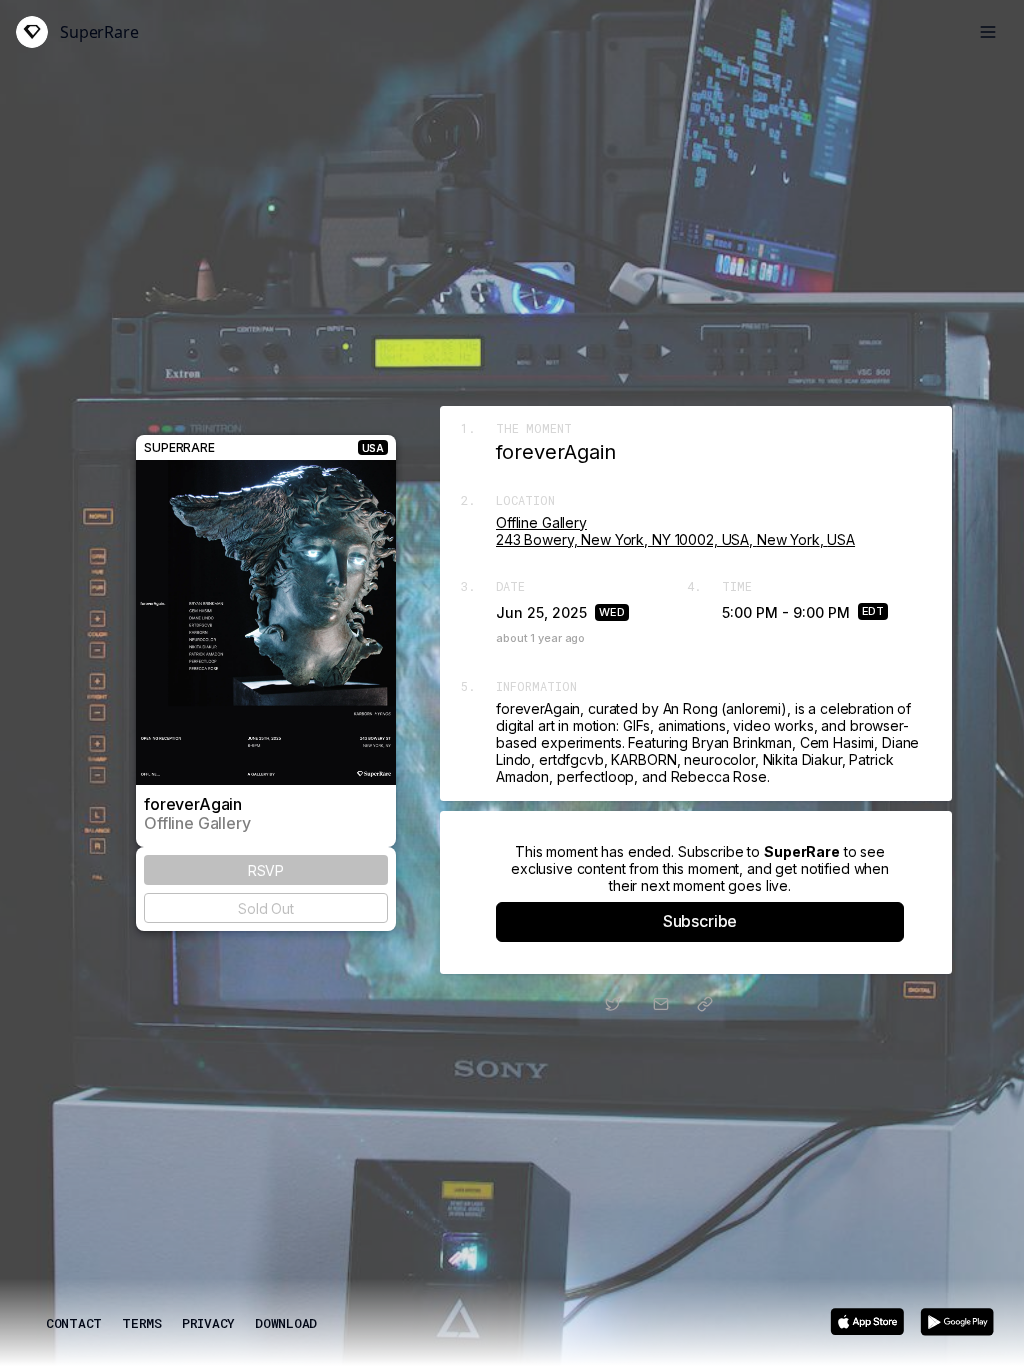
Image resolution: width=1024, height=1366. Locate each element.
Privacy (208, 1323)
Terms (142, 1323)
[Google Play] (957, 1322)
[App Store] (867, 1322)
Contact (74, 1323)
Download (286, 1323)
